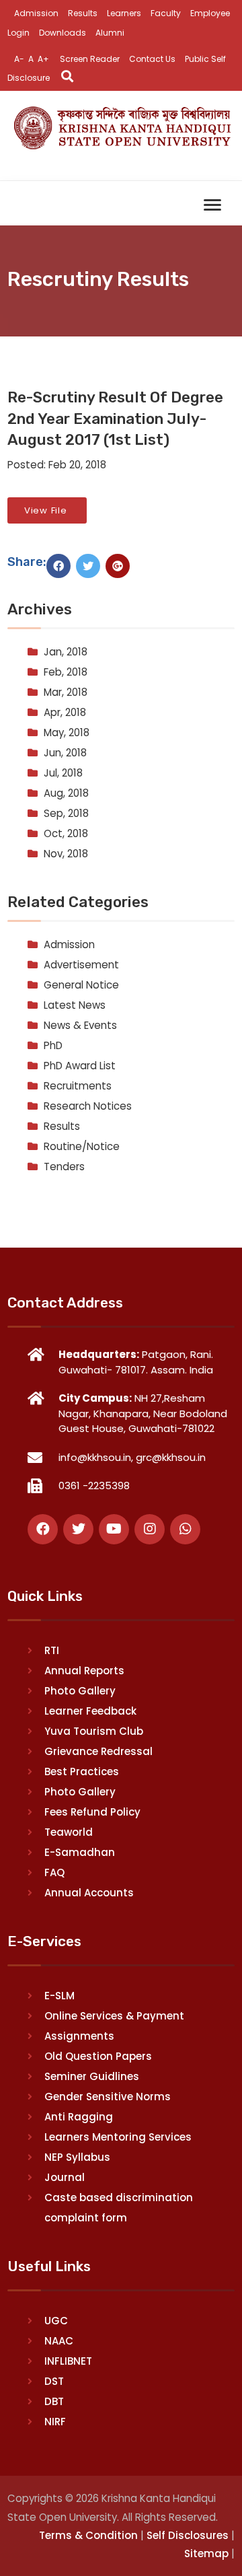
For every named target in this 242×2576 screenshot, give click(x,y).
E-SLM (59, 1996)
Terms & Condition (88, 2535)
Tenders (64, 1167)
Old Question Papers (98, 2056)
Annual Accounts (89, 1893)
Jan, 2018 (66, 652)
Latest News (75, 1005)
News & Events (80, 1025)
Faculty (166, 13)
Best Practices (82, 1772)
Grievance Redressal (98, 1751)
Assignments (79, 2036)
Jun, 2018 (65, 753)
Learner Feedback (90, 1711)
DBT (54, 2401)
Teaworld (69, 1832)
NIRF (55, 2422)
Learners (124, 13)
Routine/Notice (82, 1146)
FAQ (54, 1872)
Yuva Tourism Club (94, 1731)
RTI (52, 1650)
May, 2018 (67, 732)
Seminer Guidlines (92, 2076)
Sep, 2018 (66, 813)
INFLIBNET (68, 2361)
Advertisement (81, 965)
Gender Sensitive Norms (108, 2097)
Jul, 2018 (63, 773)
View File (47, 510)
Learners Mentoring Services (118, 2137)
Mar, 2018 (66, 692)
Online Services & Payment (114, 2016)
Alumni (110, 33)
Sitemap (206, 2553)
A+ (43, 59)
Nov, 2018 (66, 854)
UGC (56, 2321)
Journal (65, 2177)
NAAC (59, 2341)
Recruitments (78, 1086)
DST (54, 2381)
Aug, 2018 (66, 793)
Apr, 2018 (65, 712)
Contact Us (152, 59)
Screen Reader (90, 59)
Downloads (63, 33)
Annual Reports (84, 1671)
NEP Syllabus (77, 2157)
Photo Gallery (80, 1691)
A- (19, 59)
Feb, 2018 (66, 672)
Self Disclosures (188, 2535)
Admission (36, 13)
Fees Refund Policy (92, 1812)
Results (83, 13)
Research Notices (88, 1106)
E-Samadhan (80, 1852)
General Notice (81, 985)
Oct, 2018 (66, 833)
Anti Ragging (79, 2117)
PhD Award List (80, 1066)
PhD (53, 1045)
